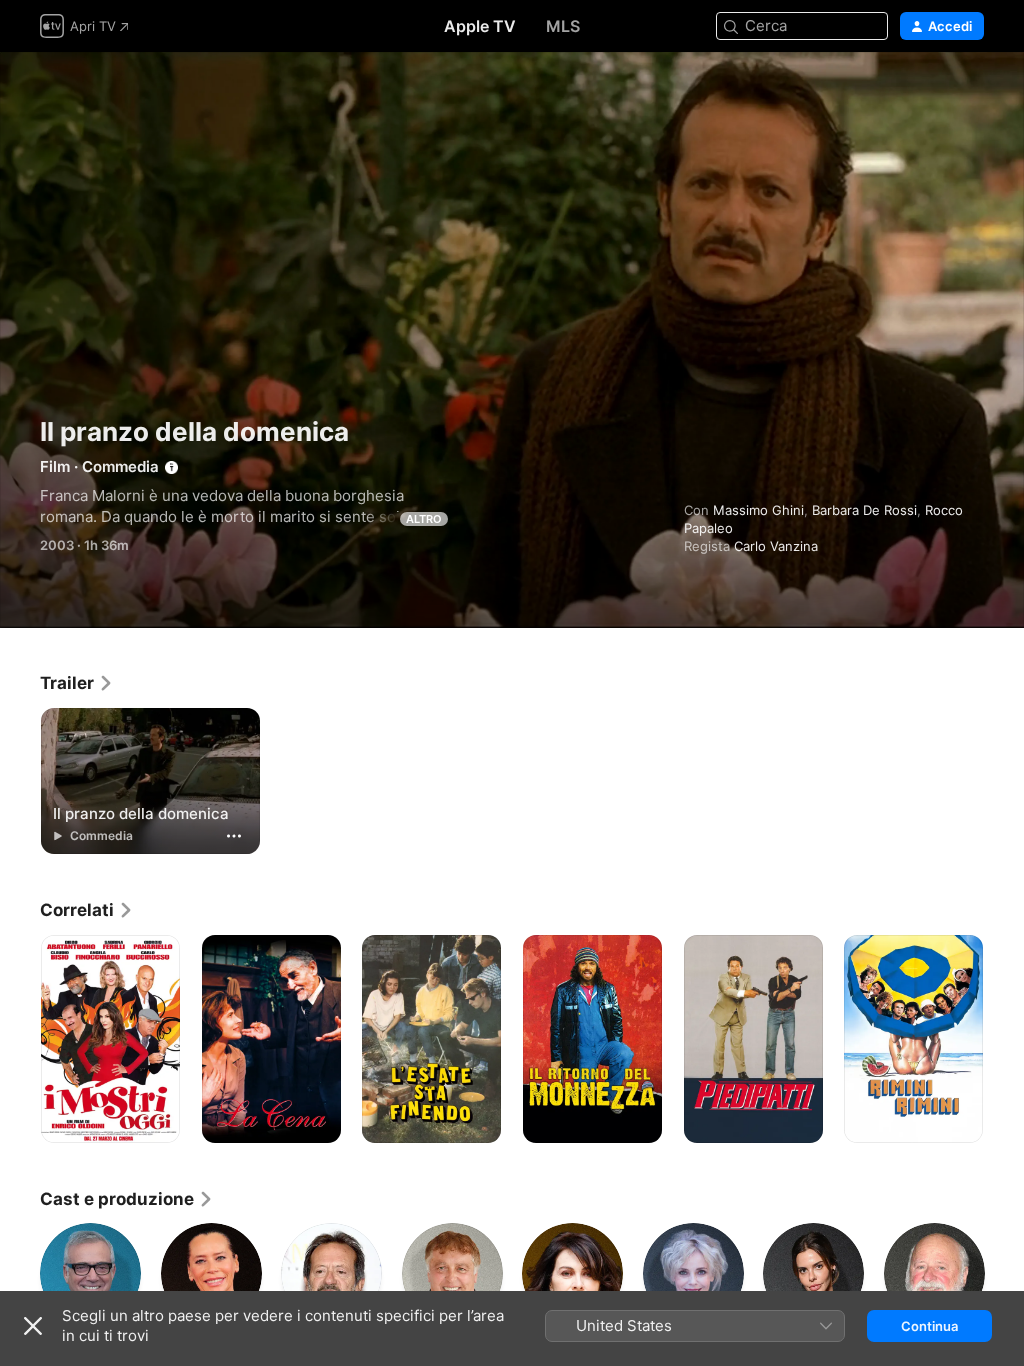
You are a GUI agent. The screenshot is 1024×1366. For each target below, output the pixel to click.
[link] (77, 683)
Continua (929, 1326)
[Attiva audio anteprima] (970, 91)
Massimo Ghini (758, 510)
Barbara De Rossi (864, 510)
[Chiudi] (33, 1326)
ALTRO (424, 519)
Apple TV (480, 26)
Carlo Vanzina (776, 546)
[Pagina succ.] (1004, 1039)
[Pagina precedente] (20, 1039)
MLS (563, 26)
